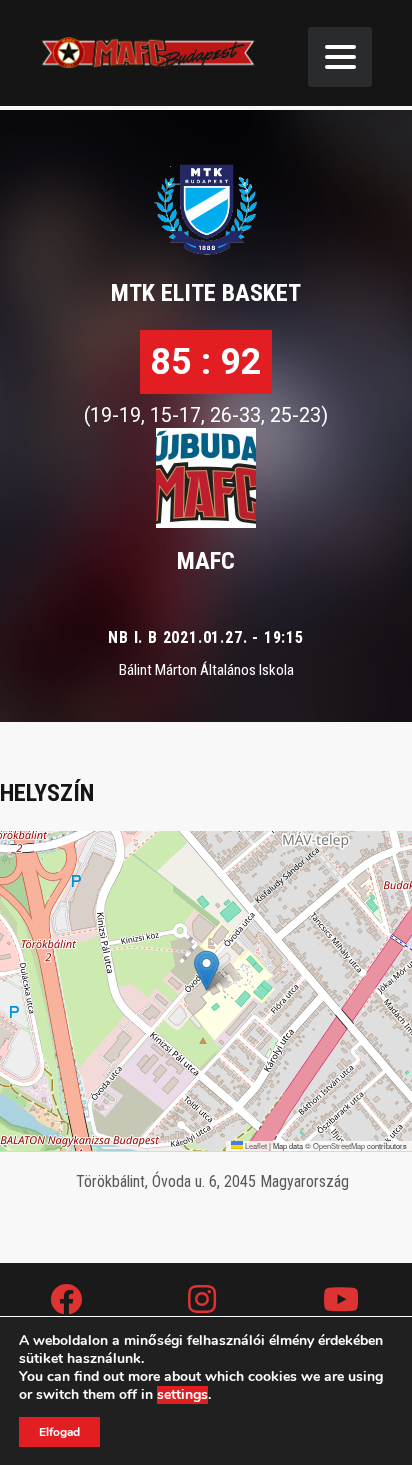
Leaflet (255, 1145)
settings (182, 1395)
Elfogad (59, 1432)
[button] (206, 970)
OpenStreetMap (339, 1145)
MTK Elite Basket (206, 293)
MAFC (206, 561)
